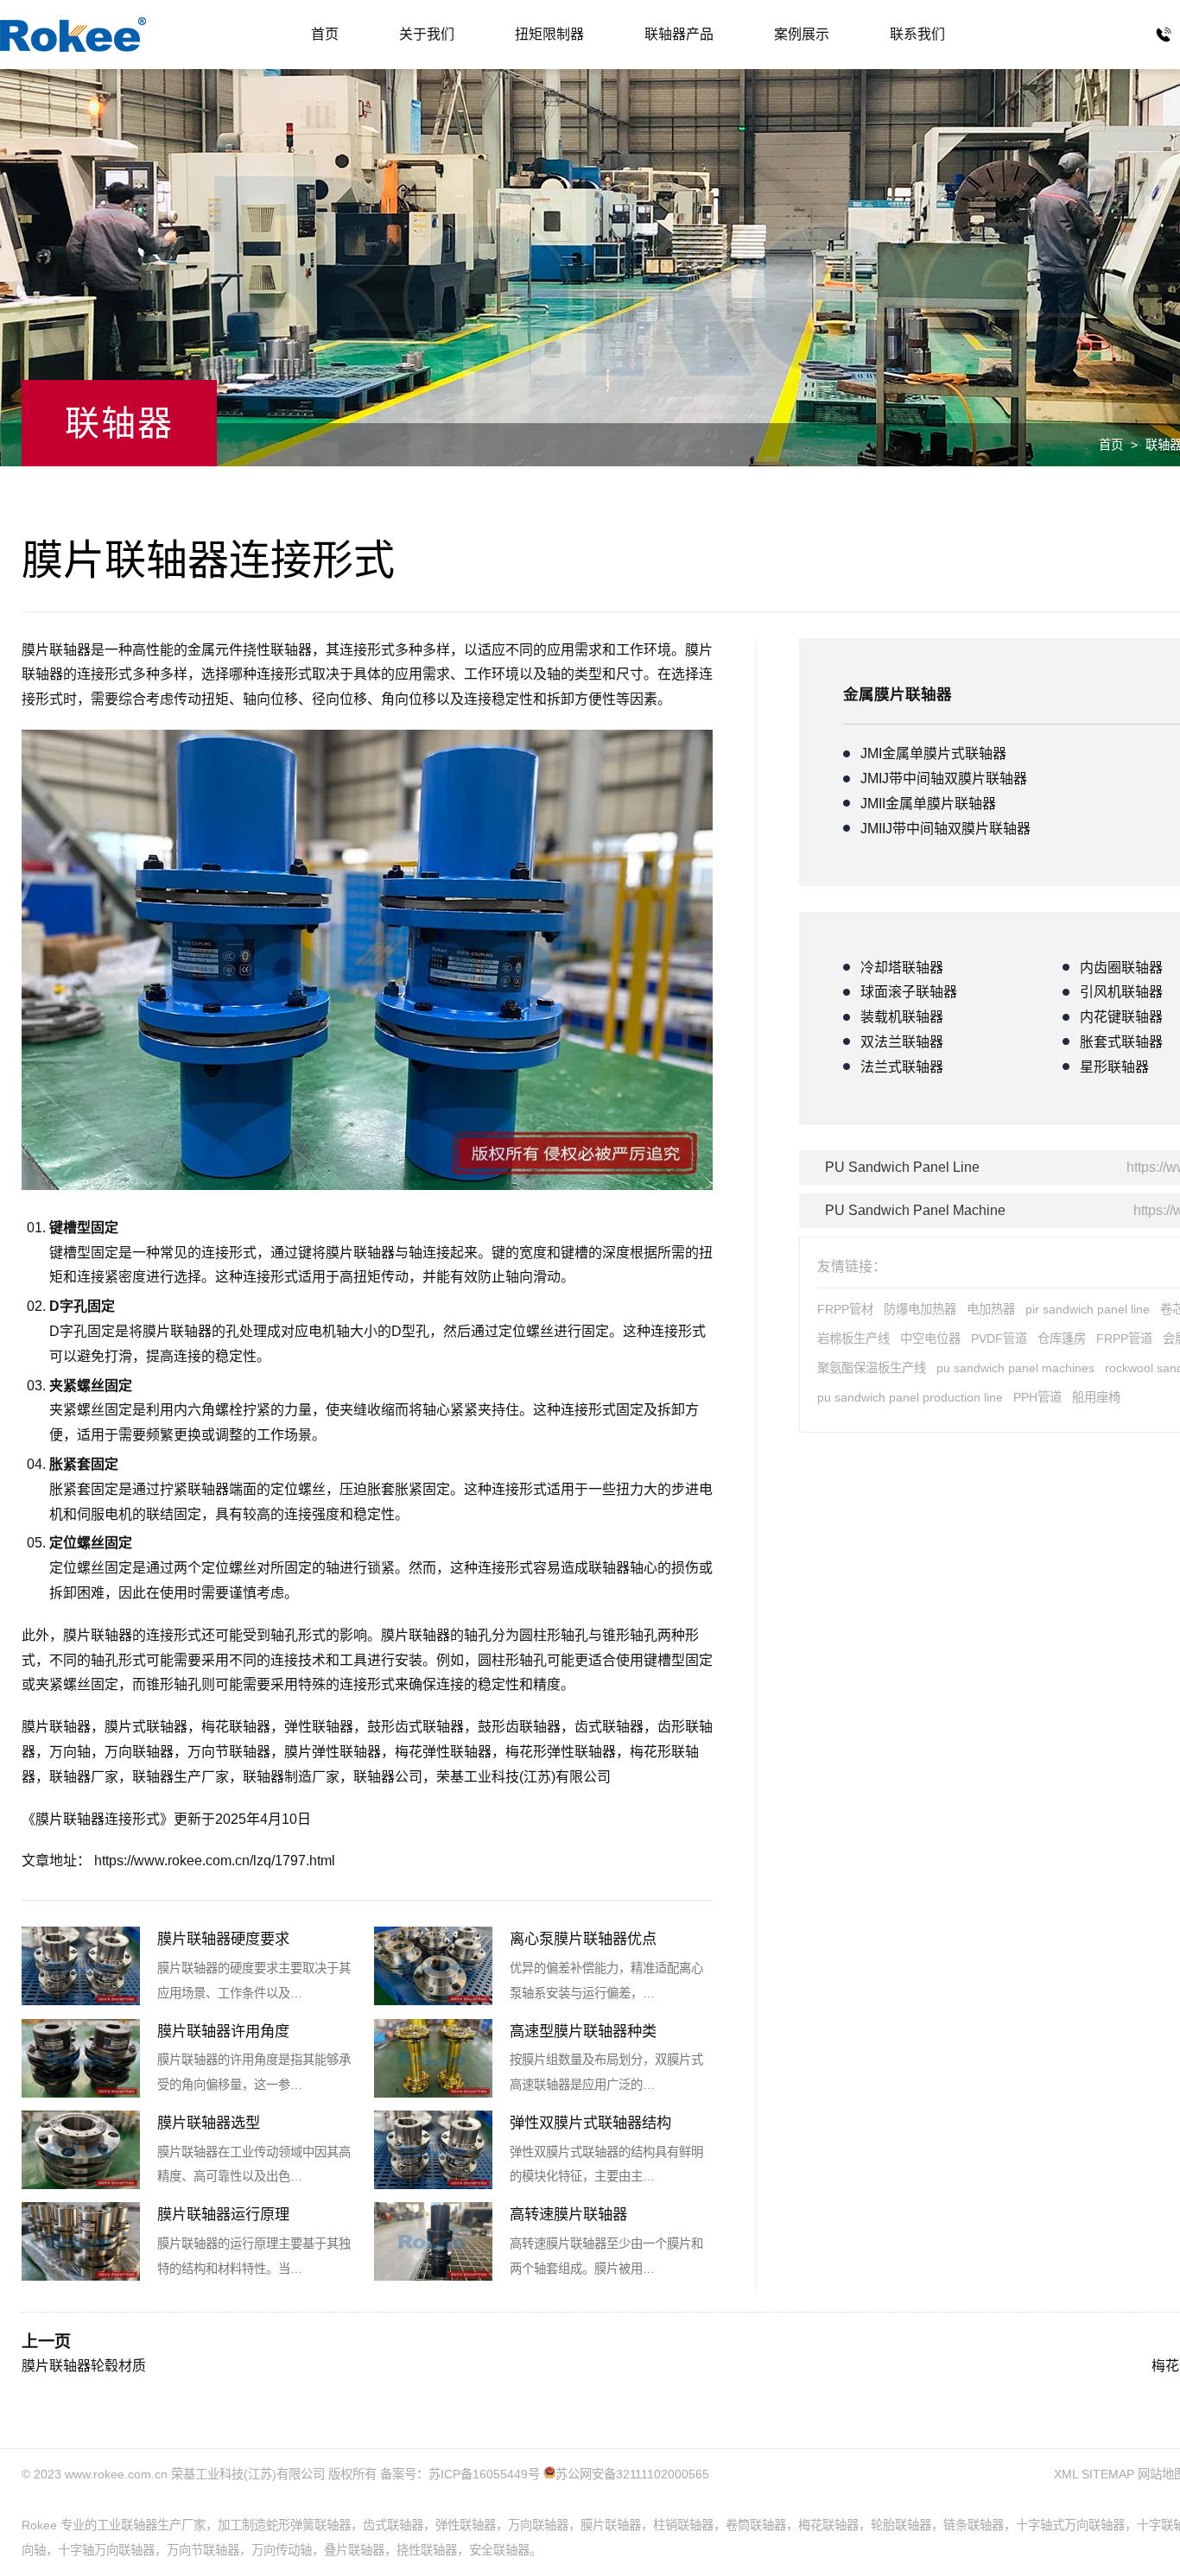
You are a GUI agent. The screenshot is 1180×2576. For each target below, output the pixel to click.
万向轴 (70, 1752)
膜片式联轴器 (146, 1727)
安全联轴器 (499, 2550)
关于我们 (427, 34)
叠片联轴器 (354, 2550)
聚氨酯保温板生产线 (872, 1368)
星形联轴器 (1114, 1067)
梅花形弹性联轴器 (561, 1752)
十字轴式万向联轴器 (1070, 2525)
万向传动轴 (282, 2550)
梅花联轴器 (236, 1727)
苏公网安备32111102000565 (632, 2474)
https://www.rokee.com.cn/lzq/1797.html (215, 1861)
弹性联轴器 (319, 1727)
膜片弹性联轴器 (333, 1752)
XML (1066, 2474)
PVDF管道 (999, 1339)
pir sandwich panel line (1088, 1309)
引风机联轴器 (1121, 992)
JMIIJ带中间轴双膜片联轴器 (945, 829)
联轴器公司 (388, 1777)
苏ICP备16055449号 (484, 2474)
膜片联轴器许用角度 (223, 2031)
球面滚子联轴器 (909, 992)
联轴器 (73, 35)
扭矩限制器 (549, 34)
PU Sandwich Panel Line (902, 1167)
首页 (325, 34)
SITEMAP (1108, 2474)
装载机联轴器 (902, 1017)
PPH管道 (1037, 1397)
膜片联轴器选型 (209, 2123)
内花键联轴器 (1121, 1017)
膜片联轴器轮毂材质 (84, 2366)
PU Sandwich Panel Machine (915, 1210)
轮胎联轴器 (901, 2525)
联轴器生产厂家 (181, 1777)
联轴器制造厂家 (291, 1777)
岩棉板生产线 (853, 1339)
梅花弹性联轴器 (443, 1752)
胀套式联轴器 (1121, 1042)
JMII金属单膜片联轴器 (928, 804)
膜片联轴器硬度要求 (223, 1939)
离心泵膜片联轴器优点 (583, 1939)
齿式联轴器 (609, 1727)
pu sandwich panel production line (910, 1397)
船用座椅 (1096, 1397)
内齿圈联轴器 (1121, 968)
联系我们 (917, 34)
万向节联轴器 (229, 1752)
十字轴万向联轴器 (106, 2550)
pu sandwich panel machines (1015, 1368)
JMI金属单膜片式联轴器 (933, 753)
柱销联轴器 (683, 2525)
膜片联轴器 (360, 1253)
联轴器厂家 (84, 1777)
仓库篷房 (1062, 1339)
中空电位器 (930, 1339)
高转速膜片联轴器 (568, 2214)
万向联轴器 (139, 1752)
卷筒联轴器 (756, 2525)
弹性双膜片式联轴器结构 (590, 2123)
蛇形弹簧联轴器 (308, 2525)
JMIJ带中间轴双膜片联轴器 (944, 778)
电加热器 (991, 1309)
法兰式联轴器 (902, 1067)
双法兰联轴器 (902, 1042)
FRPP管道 (1124, 1339)
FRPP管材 (845, 1309)
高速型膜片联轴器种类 (583, 2031)
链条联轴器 (974, 2525)
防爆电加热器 (920, 1309)
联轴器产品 (679, 34)
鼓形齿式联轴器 (416, 1727)
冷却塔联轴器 (902, 968)
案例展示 (802, 34)
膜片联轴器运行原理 (223, 2214)
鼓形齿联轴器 (519, 1727)
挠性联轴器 (427, 2550)
